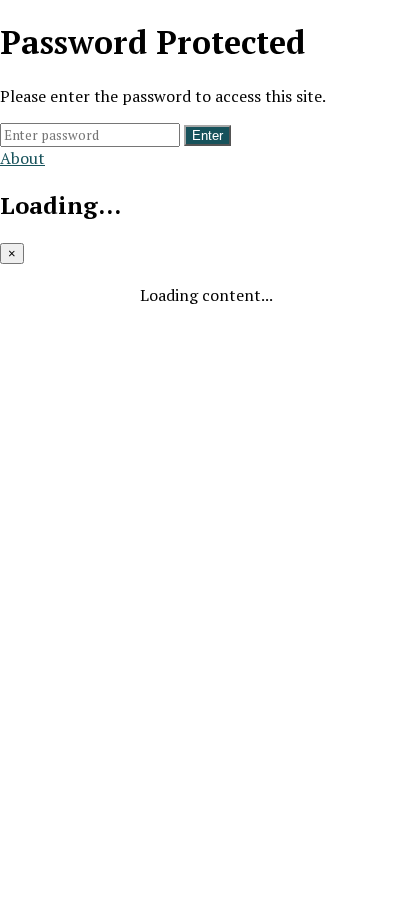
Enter (207, 135)
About (22, 158)
